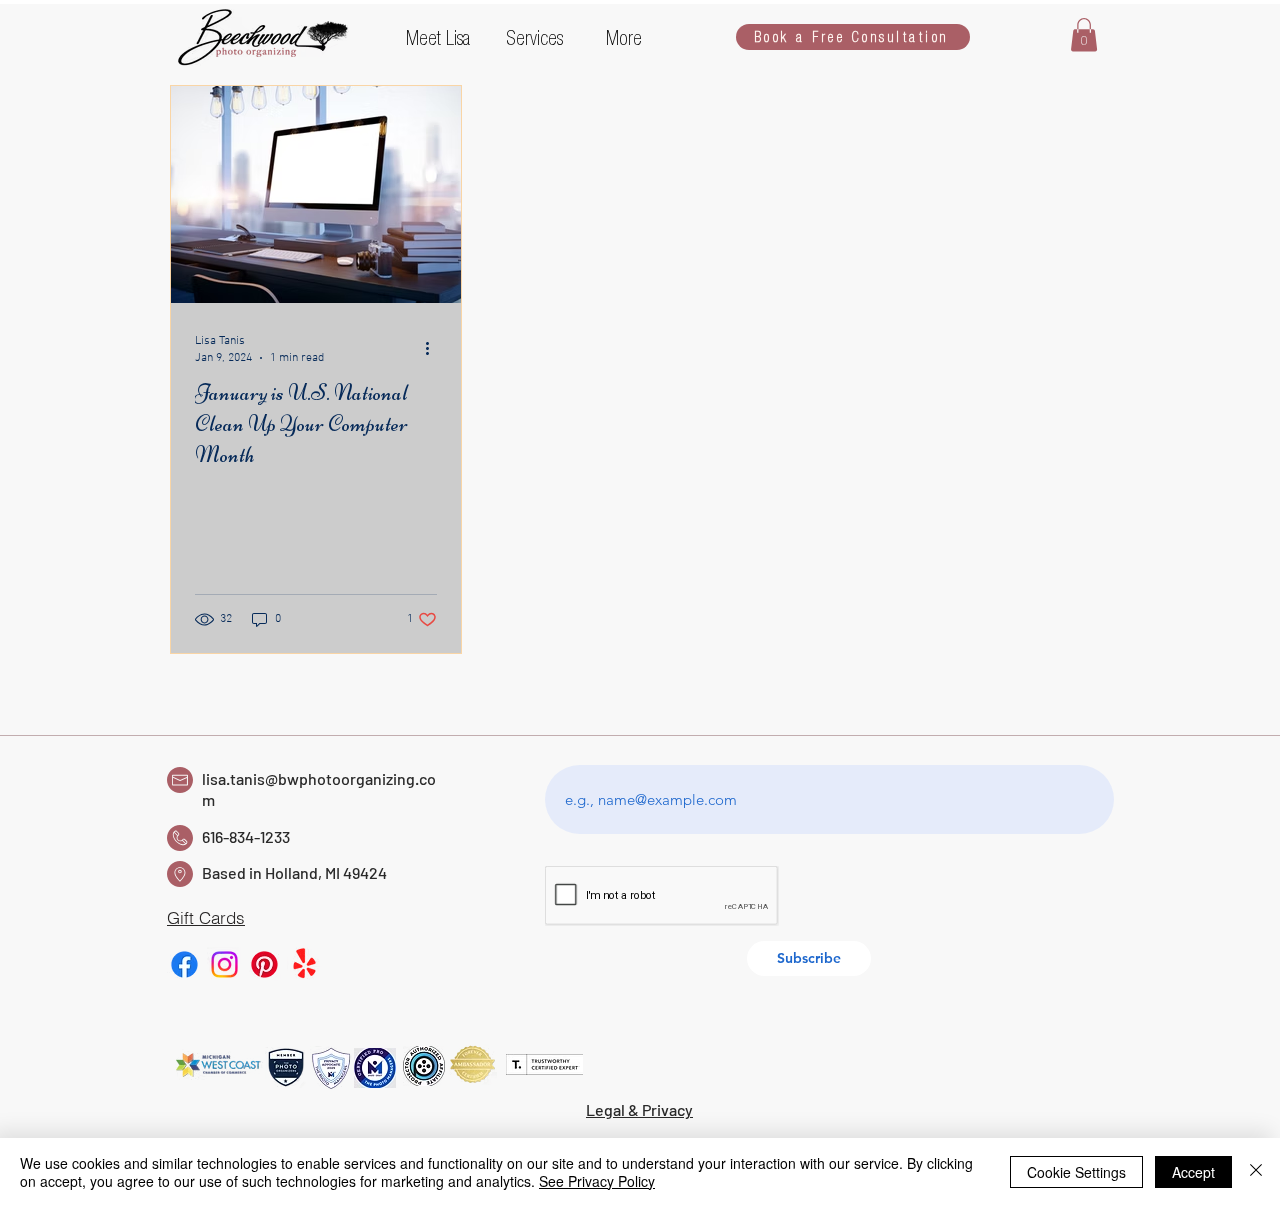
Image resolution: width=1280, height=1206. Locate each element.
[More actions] (434, 348)
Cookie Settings (1076, 1172)
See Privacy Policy (597, 1181)
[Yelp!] (304, 964)
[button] (441, 37)
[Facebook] (184, 964)
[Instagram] (224, 964)
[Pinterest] (264, 964)
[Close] (1256, 1172)
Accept (1193, 1172)
